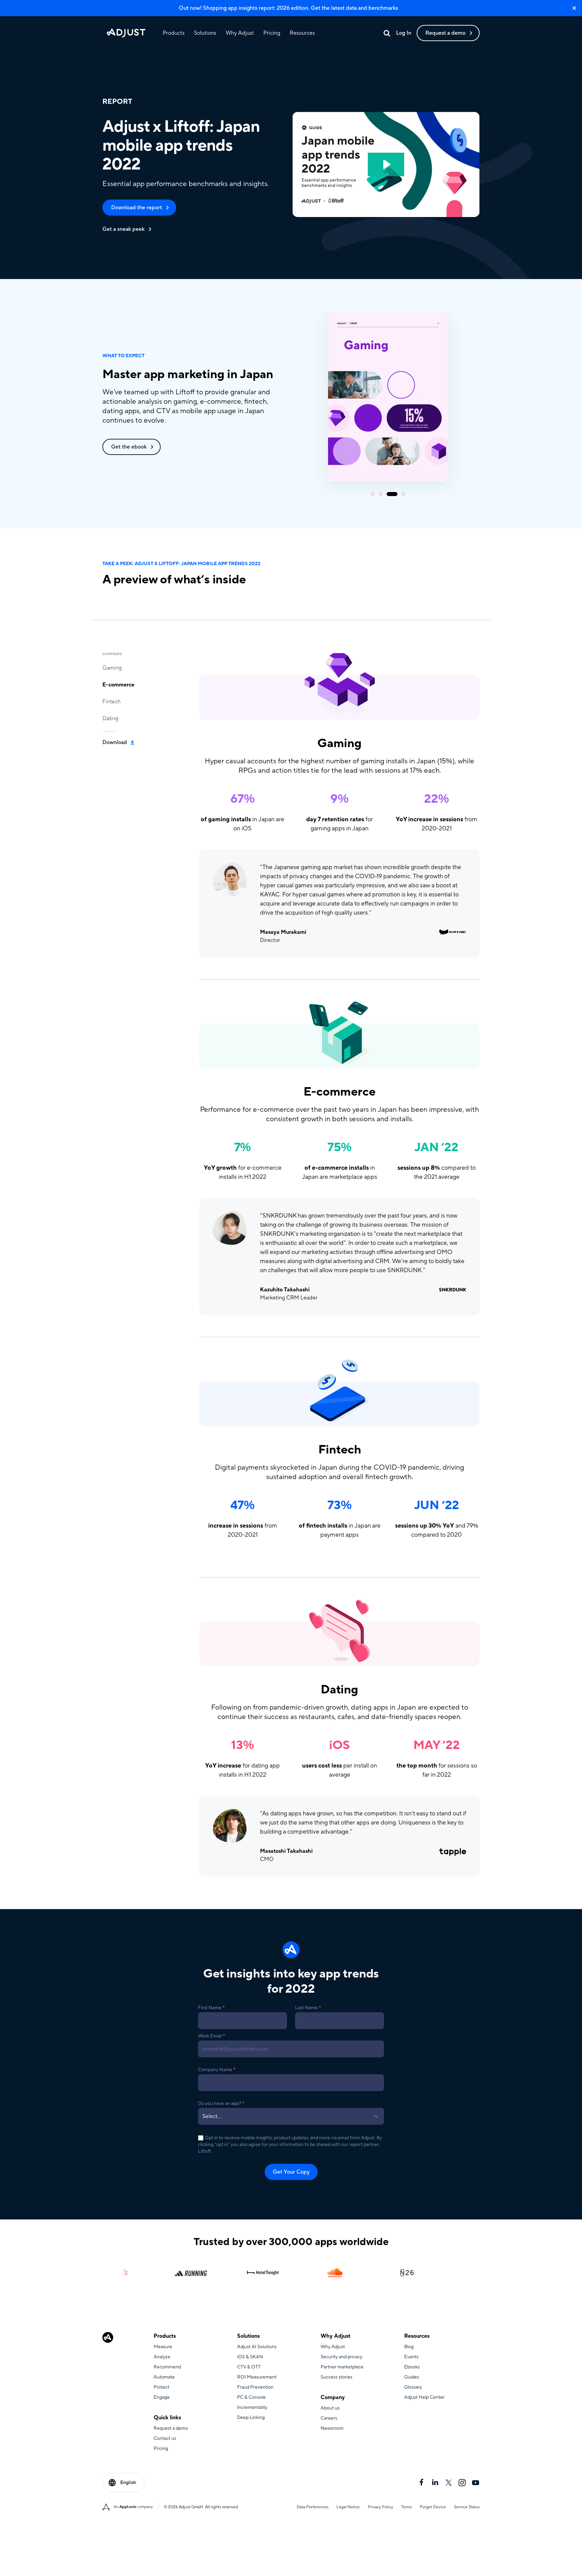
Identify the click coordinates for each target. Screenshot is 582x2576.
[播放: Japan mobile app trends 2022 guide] (386, 164)
